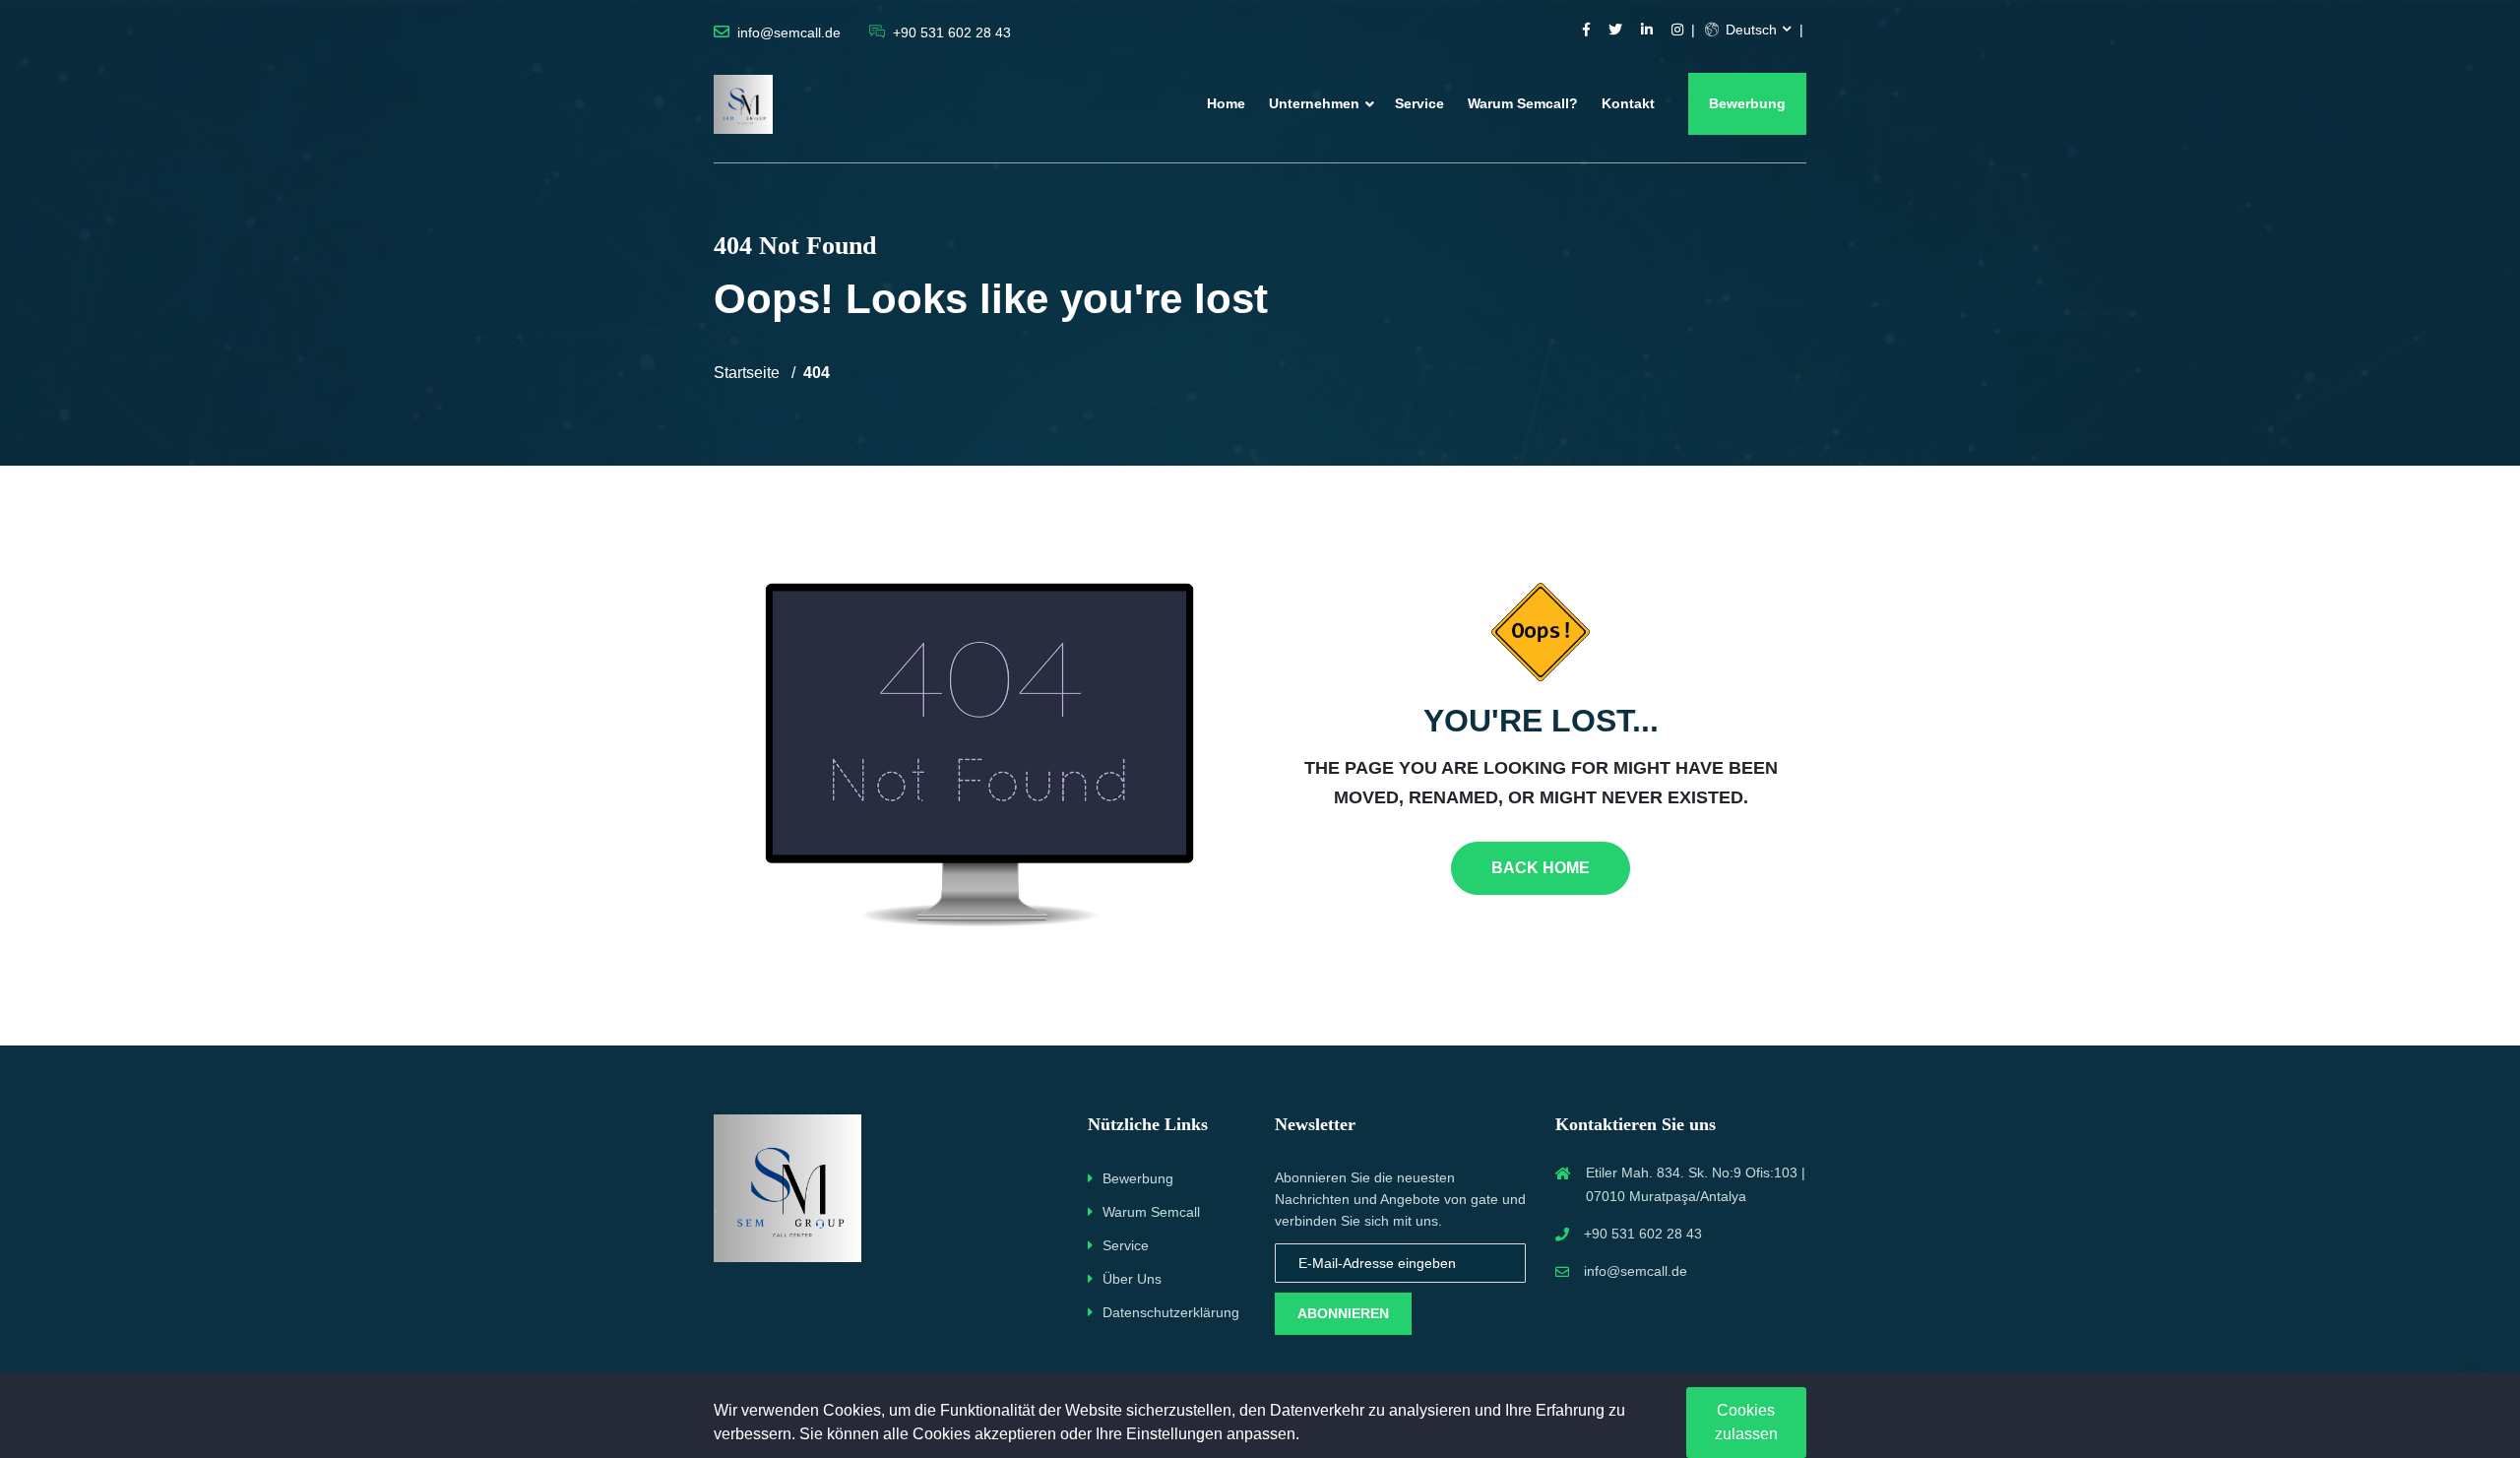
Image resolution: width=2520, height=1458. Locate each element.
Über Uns (1132, 1279)
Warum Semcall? (1523, 103)
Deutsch (1749, 30)
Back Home (1541, 868)
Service (1419, 103)
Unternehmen (1314, 103)
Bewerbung (1747, 103)
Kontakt (1628, 103)
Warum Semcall (1151, 1212)
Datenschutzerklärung (1171, 1312)
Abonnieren (1343, 1313)
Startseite (747, 373)
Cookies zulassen (1746, 1422)
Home (1226, 103)
